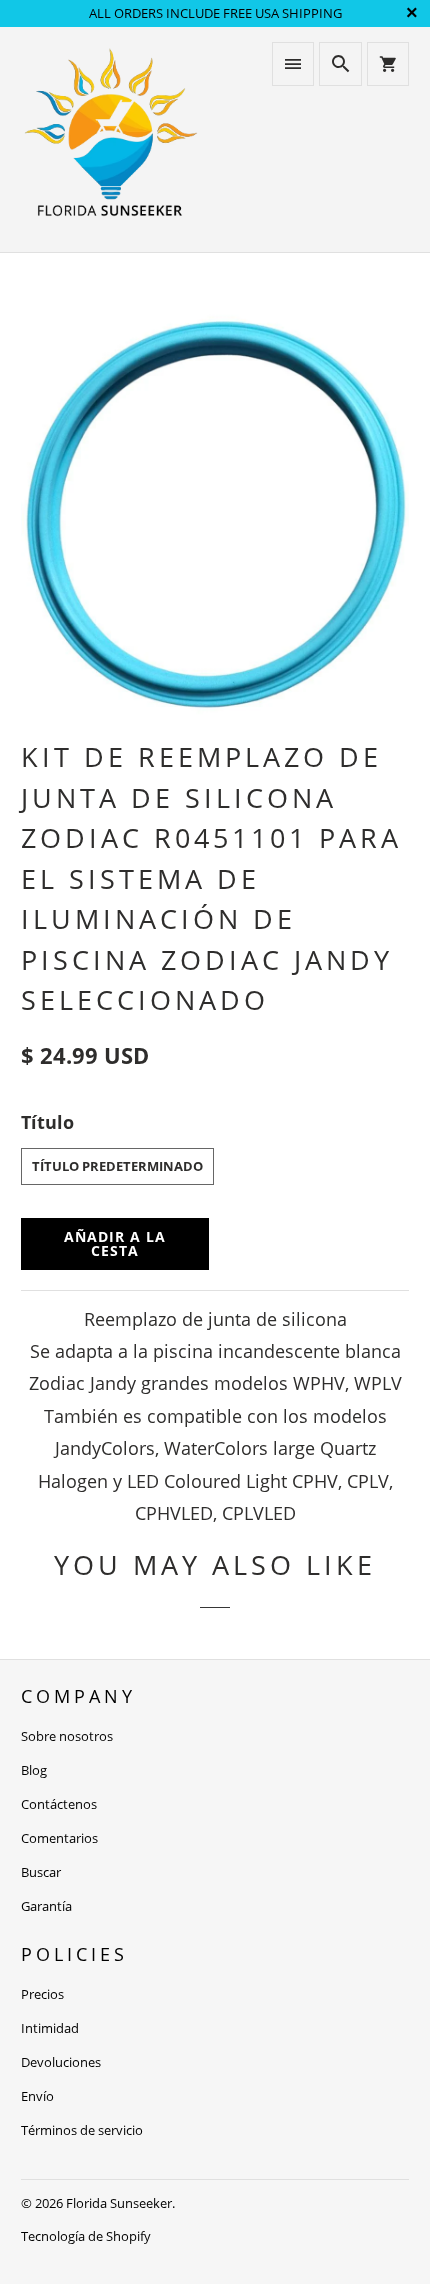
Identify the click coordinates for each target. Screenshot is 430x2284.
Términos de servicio (82, 2130)
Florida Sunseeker (119, 2203)
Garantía (46, 1906)
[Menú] (293, 64)
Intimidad (50, 2028)
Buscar (41, 1872)
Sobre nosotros (67, 1736)
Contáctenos (59, 1804)
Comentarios (59, 1838)
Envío (37, 2096)
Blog (34, 1770)
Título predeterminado (117, 1166)
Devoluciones (61, 2062)
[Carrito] (388, 64)
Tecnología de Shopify (86, 2236)
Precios (42, 1994)
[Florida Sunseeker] (111, 139)
